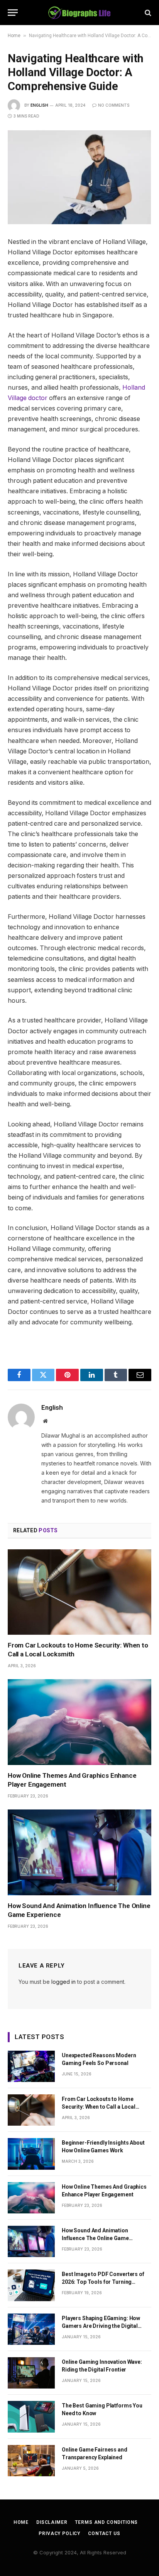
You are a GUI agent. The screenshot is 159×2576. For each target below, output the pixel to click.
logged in (63, 1982)
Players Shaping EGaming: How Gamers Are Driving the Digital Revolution (101, 2326)
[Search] (147, 13)
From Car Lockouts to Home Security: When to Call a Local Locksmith (99, 2107)
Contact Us (104, 2533)
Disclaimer (52, 2522)
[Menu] (13, 13)
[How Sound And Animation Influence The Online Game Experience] (79, 1852)
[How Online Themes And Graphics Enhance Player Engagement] (79, 1722)
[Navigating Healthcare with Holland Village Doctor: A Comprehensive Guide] (79, 177)
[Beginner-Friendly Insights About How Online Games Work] (31, 2154)
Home (14, 36)
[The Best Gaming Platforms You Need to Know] (31, 2417)
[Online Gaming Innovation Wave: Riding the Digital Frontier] (31, 2373)
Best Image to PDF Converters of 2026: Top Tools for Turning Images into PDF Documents (103, 2282)
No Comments (114, 105)
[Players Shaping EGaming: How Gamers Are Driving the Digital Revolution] (31, 2329)
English (39, 105)
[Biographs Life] (80, 13)
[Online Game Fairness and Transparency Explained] (31, 2461)
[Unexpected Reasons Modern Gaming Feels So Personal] (31, 2066)
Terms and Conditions (106, 2522)
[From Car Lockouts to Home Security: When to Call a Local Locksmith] (79, 1592)
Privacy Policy (59, 2533)
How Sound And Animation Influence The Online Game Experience (95, 2238)
